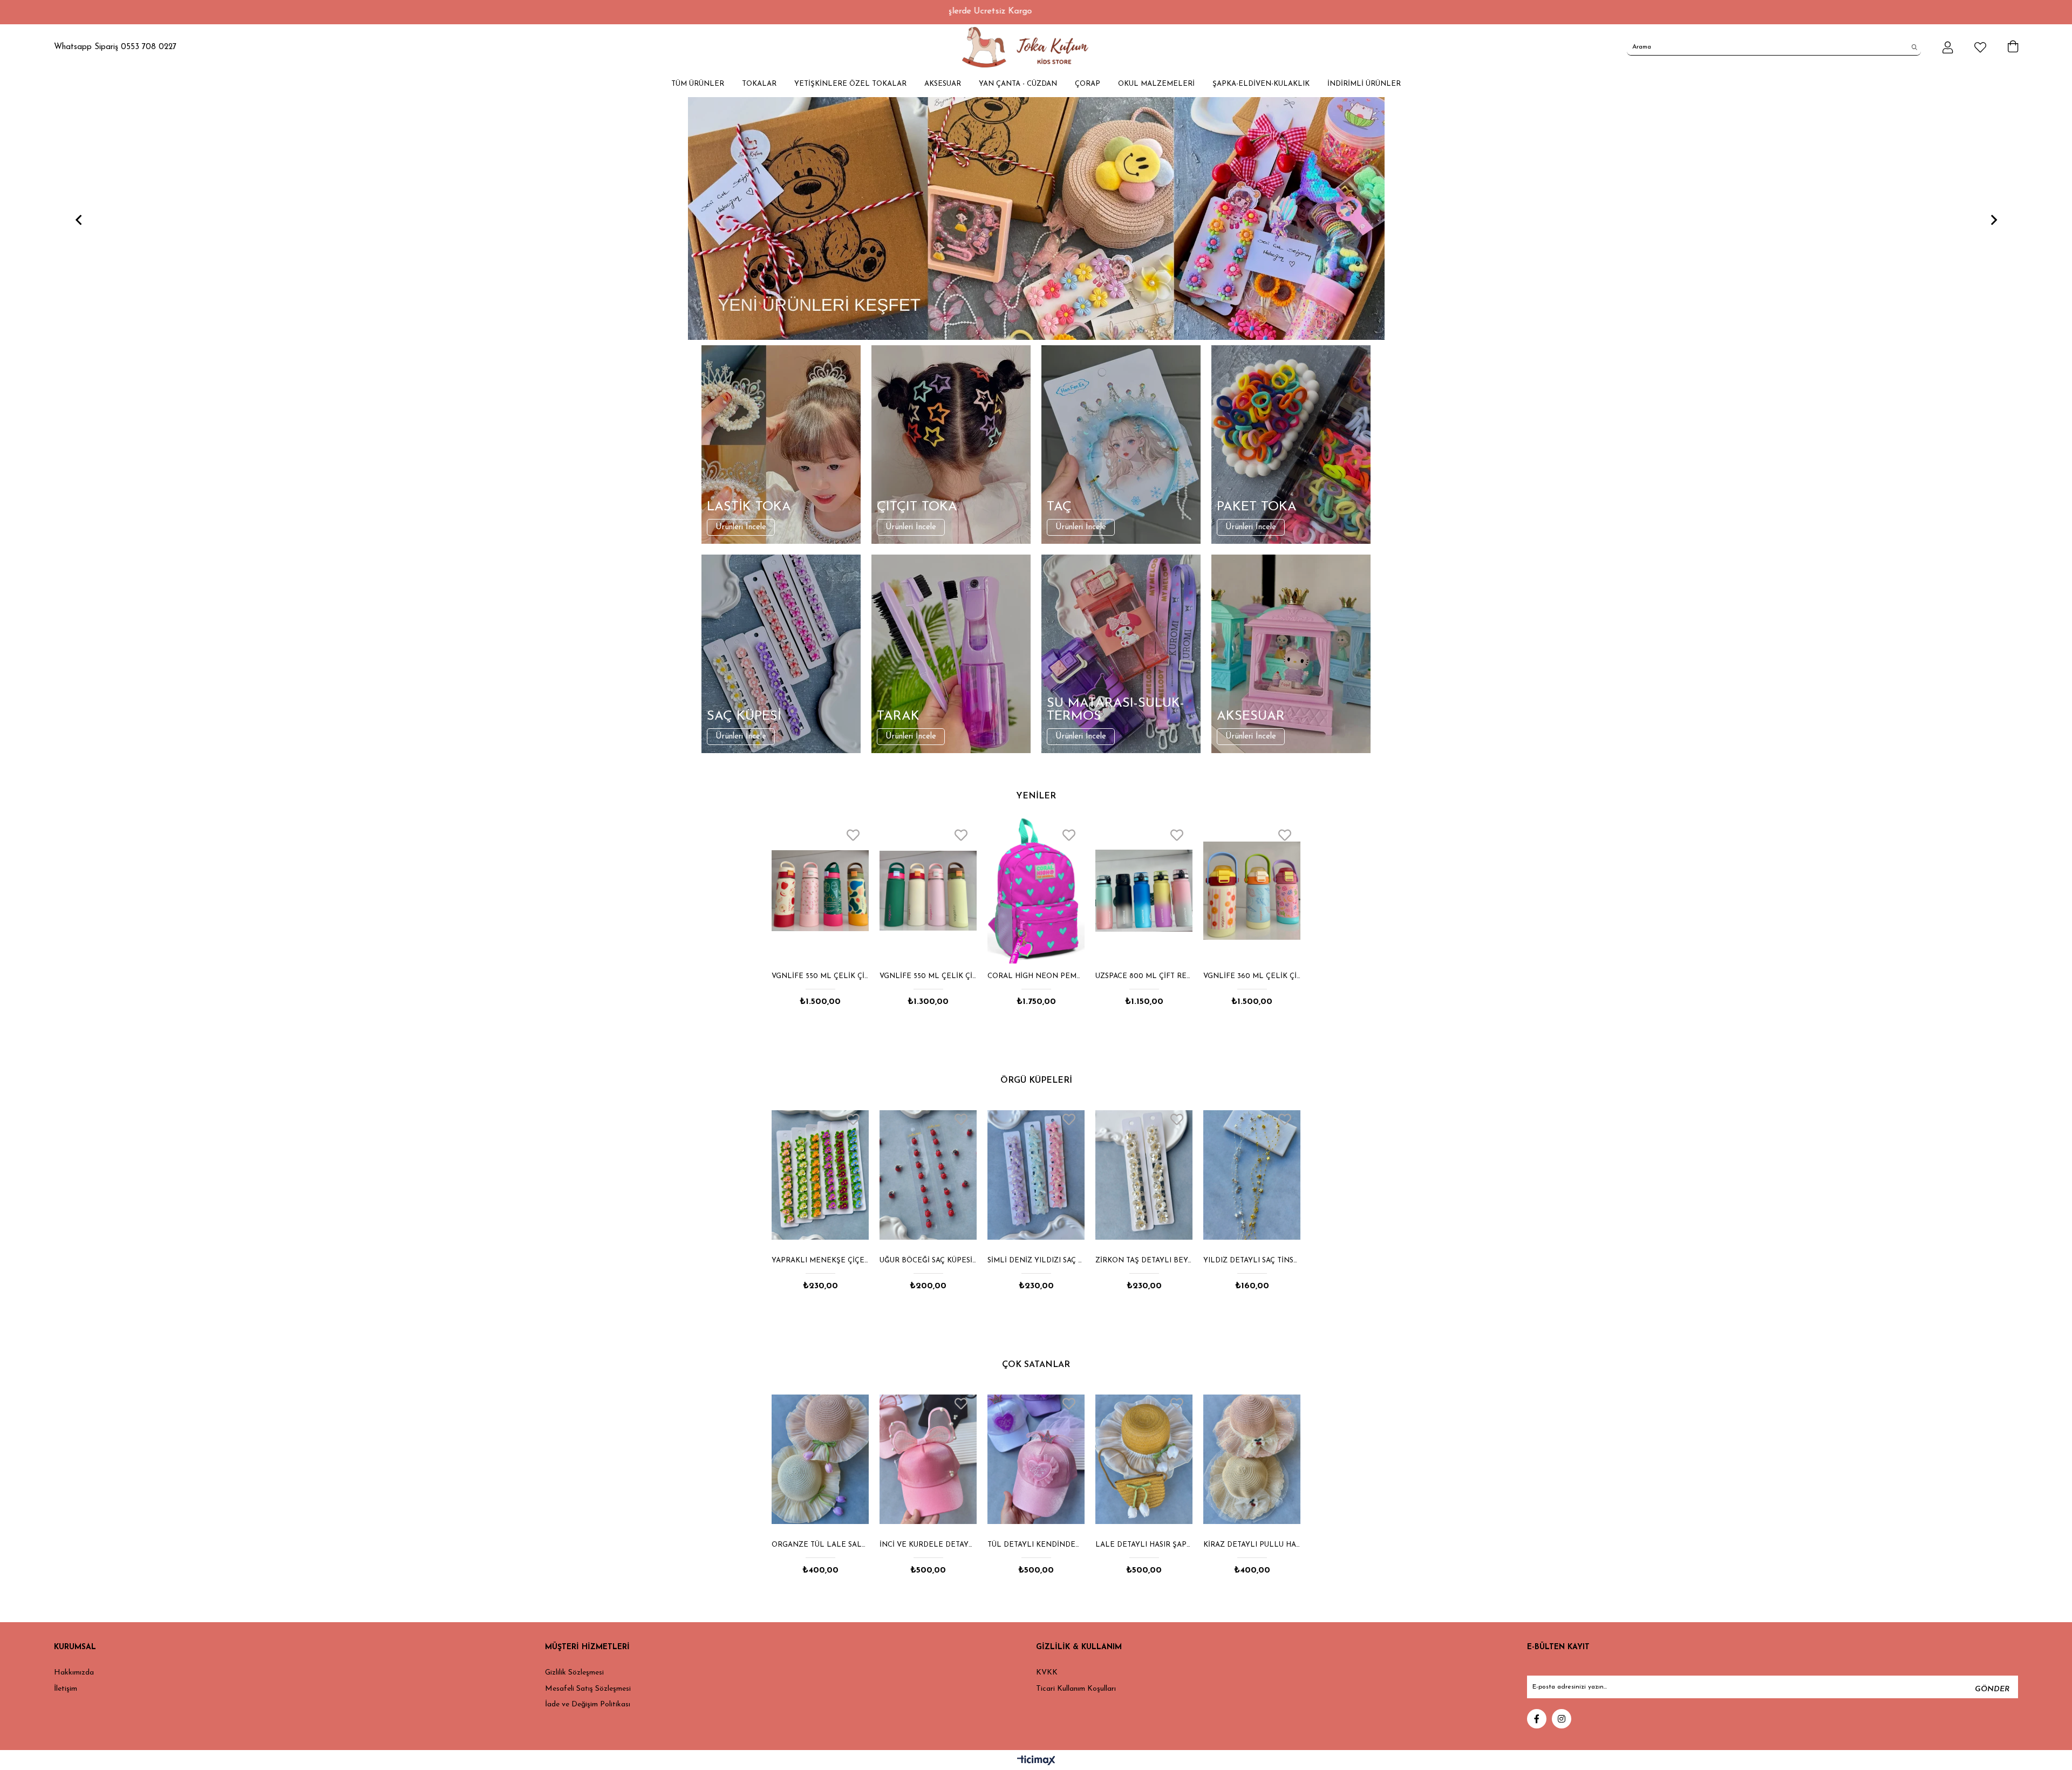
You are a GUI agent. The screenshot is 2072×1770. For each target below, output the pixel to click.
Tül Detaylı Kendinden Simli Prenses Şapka (820, 1545)
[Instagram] (1562, 1719)
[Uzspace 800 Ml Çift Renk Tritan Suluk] (1033, 891)
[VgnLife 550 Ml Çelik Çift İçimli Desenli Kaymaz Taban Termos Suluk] (1249, 891)
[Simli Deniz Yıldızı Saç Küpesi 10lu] (928, 1175)
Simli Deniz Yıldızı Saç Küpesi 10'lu (928, 1260)
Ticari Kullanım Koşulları (1076, 1689)
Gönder (1992, 1689)
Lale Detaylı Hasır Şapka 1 (928, 1545)
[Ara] (1915, 47)
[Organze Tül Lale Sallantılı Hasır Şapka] (1144, 1459)
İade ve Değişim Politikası (588, 1704)
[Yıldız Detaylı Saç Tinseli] (1144, 1175)
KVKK (1047, 1673)
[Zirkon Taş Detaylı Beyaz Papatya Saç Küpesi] (1036, 1175)
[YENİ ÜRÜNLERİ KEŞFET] (1036, 218)
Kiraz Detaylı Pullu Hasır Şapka (1036, 1545)
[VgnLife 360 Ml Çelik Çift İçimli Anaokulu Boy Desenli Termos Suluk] (1141, 891)
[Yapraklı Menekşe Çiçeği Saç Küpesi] (1252, 1175)
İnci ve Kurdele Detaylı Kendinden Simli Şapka (1252, 1545)
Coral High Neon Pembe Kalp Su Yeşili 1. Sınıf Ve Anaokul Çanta (925, 976)
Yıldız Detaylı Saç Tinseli (1144, 1260)
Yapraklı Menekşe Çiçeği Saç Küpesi (1252, 1260)
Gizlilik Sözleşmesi (574, 1673)
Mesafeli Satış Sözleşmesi (588, 1689)
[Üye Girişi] (1948, 47)
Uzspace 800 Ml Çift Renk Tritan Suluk (1033, 976)
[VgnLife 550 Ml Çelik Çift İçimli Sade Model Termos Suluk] (817, 891)
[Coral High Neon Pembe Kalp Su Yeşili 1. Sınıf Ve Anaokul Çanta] (925, 891)
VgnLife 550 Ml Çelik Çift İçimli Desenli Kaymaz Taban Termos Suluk (1249, 976)
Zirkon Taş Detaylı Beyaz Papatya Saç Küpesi (1036, 1260)
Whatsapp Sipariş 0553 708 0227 (115, 47)
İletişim (66, 1689)
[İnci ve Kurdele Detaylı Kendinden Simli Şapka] (1252, 1459)
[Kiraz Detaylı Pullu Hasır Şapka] (1036, 1459)
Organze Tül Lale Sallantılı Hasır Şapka (1144, 1545)
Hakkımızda (74, 1673)
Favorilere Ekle (850, 835)
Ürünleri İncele (741, 527)
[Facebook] (1537, 1719)
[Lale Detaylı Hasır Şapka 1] (928, 1459)
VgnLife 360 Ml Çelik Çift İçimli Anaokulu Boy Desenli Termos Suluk (1141, 976)
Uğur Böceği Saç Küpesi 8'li (820, 1260)
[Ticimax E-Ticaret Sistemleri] (1036, 1761)
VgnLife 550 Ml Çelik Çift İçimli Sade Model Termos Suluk (817, 976)
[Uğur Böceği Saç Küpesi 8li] (820, 1175)
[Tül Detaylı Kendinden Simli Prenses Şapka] (820, 1459)
